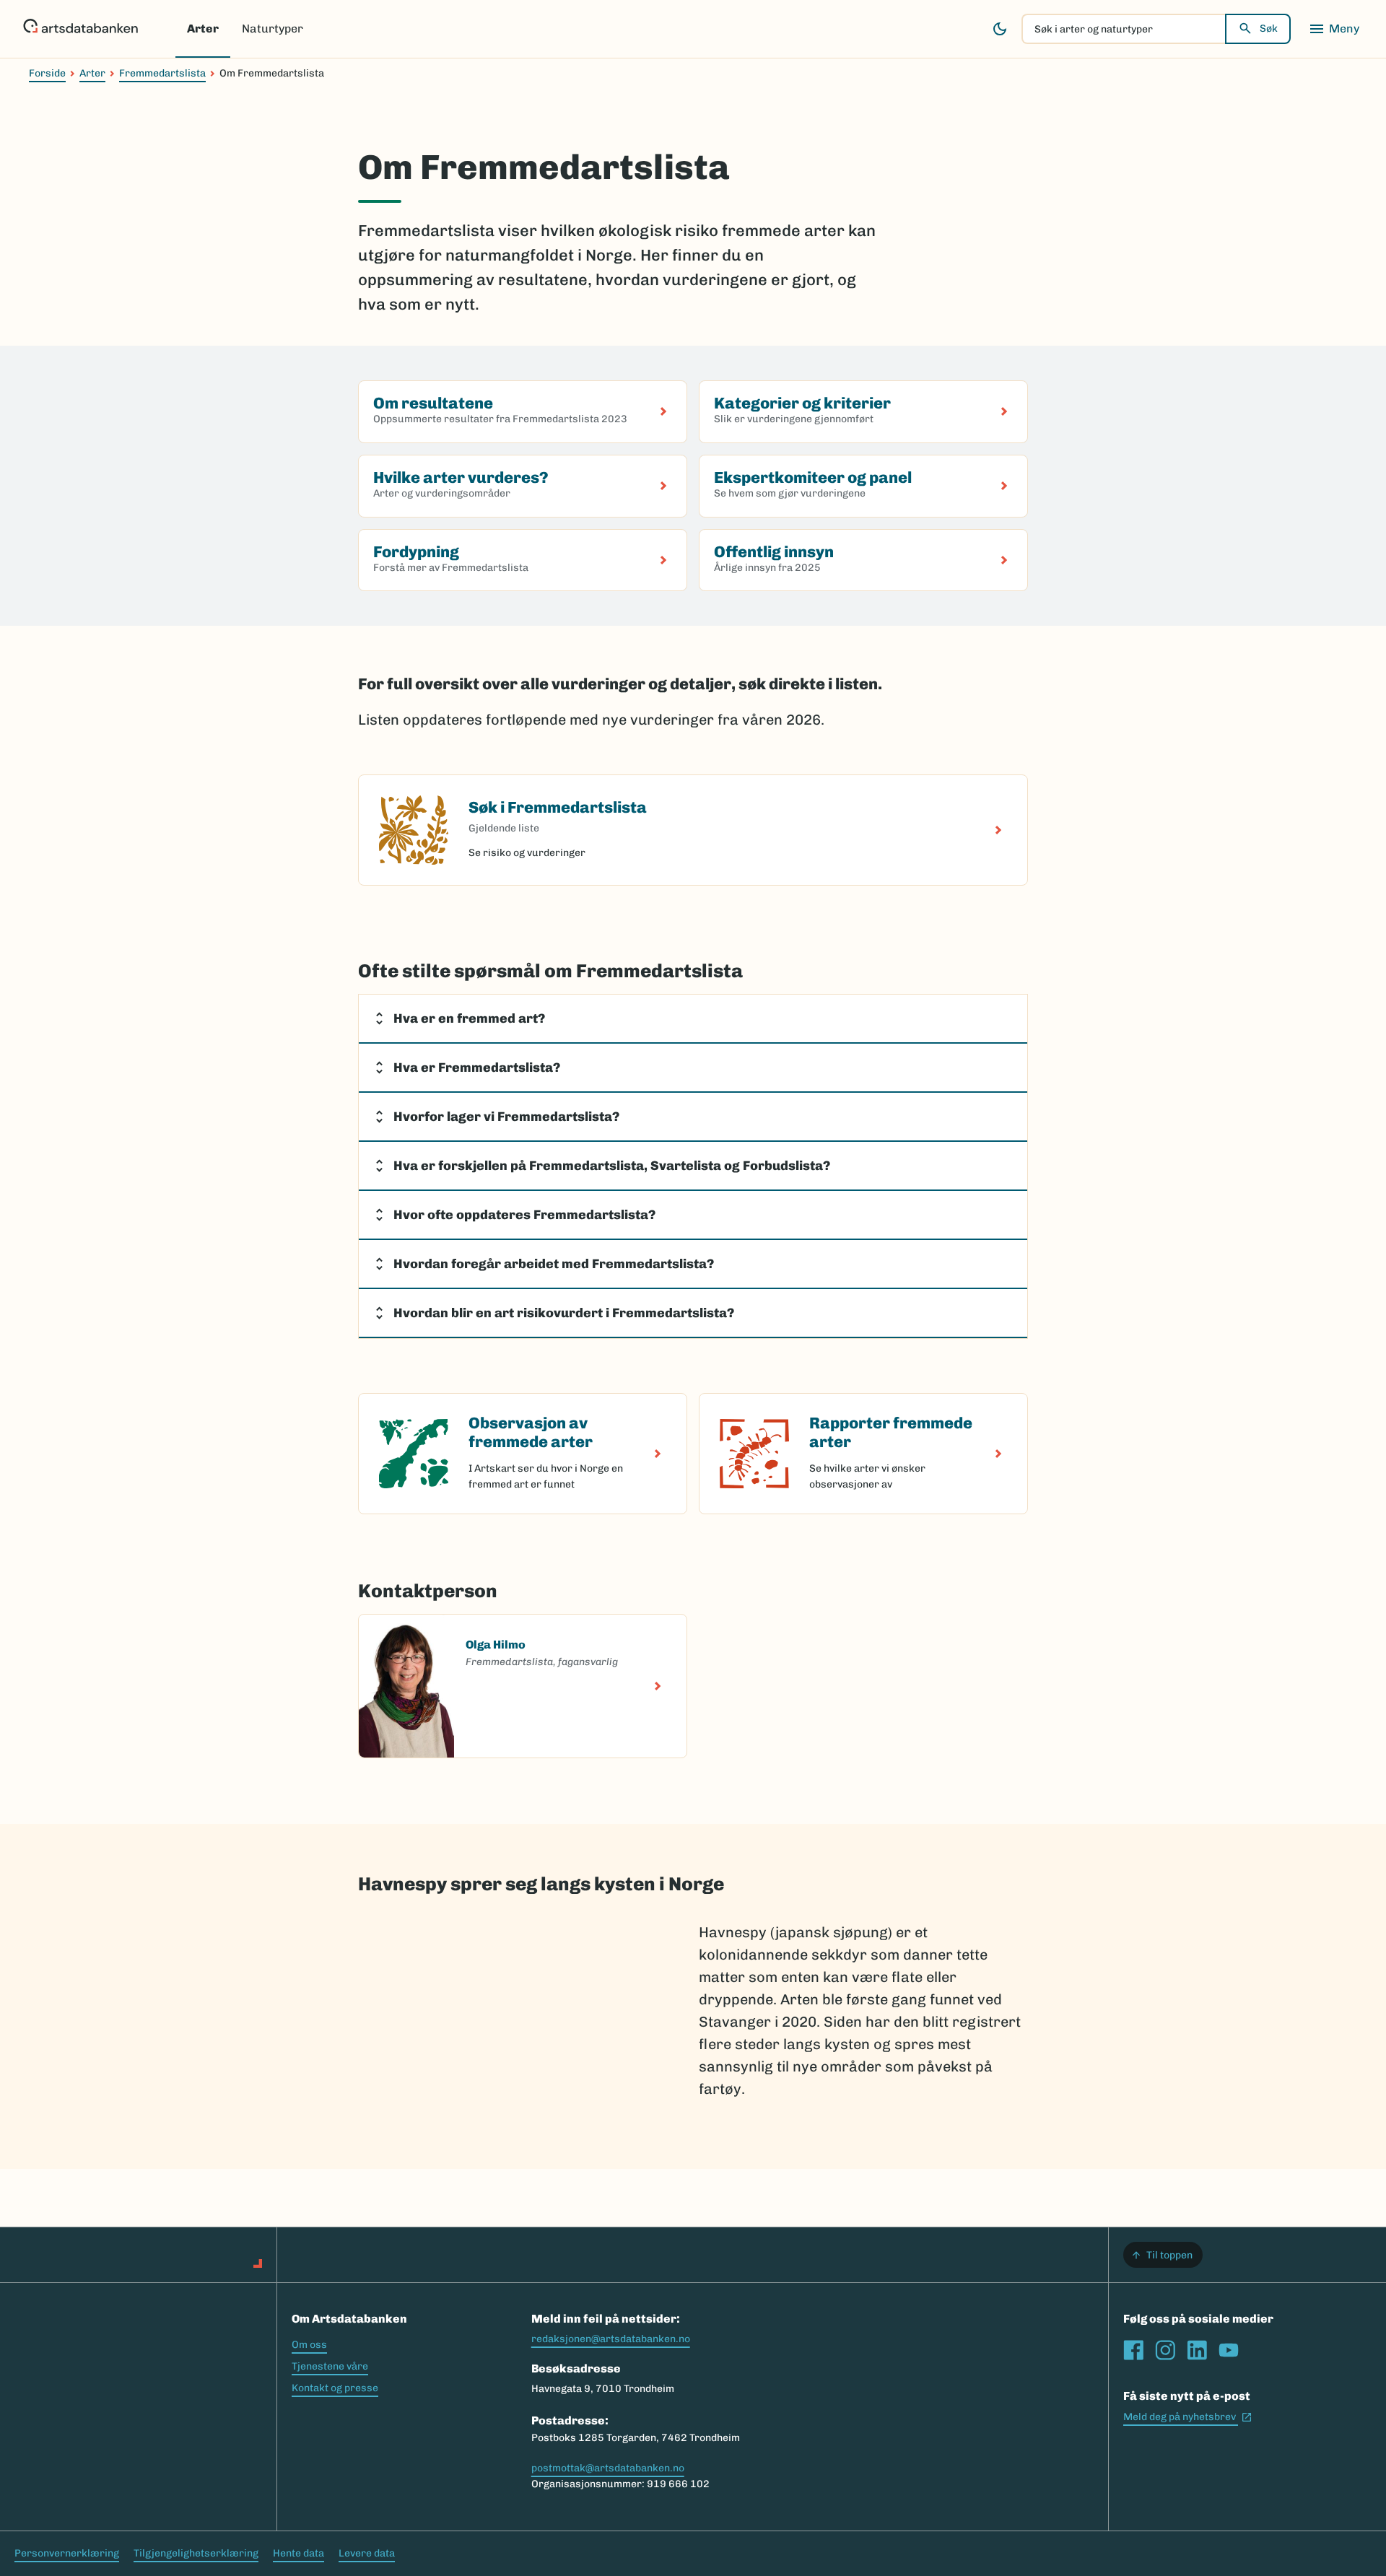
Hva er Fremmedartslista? (477, 1067)
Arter (203, 29)
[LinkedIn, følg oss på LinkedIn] (1197, 2350)
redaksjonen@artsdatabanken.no (611, 2339)
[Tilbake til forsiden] (80, 29)
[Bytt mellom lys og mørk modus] (1000, 29)
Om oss (309, 2345)
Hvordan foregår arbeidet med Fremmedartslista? (554, 1264)
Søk (1269, 29)
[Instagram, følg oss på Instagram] (1165, 2350)
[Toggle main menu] (1334, 29)
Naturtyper (273, 29)
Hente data (298, 2553)
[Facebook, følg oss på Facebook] (1133, 2350)
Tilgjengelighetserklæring (196, 2553)
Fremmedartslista (162, 73)
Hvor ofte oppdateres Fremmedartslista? (524, 1215)
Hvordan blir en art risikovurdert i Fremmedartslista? (564, 1313)
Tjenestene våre (330, 2366)
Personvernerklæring (67, 2553)
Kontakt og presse (335, 2388)
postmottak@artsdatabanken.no (608, 2468)
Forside (47, 73)
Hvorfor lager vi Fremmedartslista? (506, 1117)
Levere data (367, 2553)
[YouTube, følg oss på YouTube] (1229, 2350)
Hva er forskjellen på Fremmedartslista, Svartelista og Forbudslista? (612, 1166)
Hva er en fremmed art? (469, 1018)
